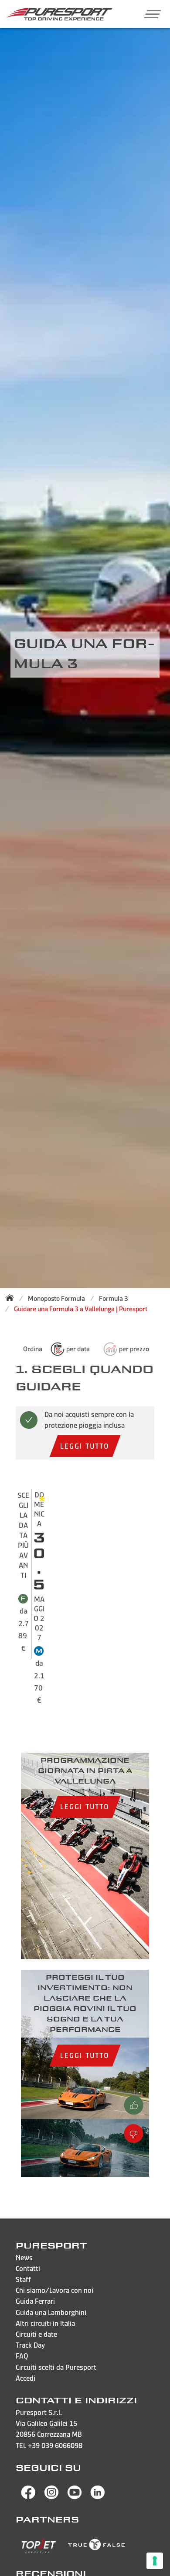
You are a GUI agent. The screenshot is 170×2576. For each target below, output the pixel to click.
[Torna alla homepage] (12, 1298)
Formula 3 (114, 1298)
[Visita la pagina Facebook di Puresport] (28, 2497)
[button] (149, 14)
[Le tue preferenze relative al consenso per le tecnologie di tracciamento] (155, 2561)
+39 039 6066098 (55, 2446)
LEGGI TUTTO (85, 1446)
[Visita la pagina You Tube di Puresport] (75, 2497)
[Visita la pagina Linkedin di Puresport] (98, 2497)
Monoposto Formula (56, 1298)
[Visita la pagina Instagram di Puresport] (51, 2497)
